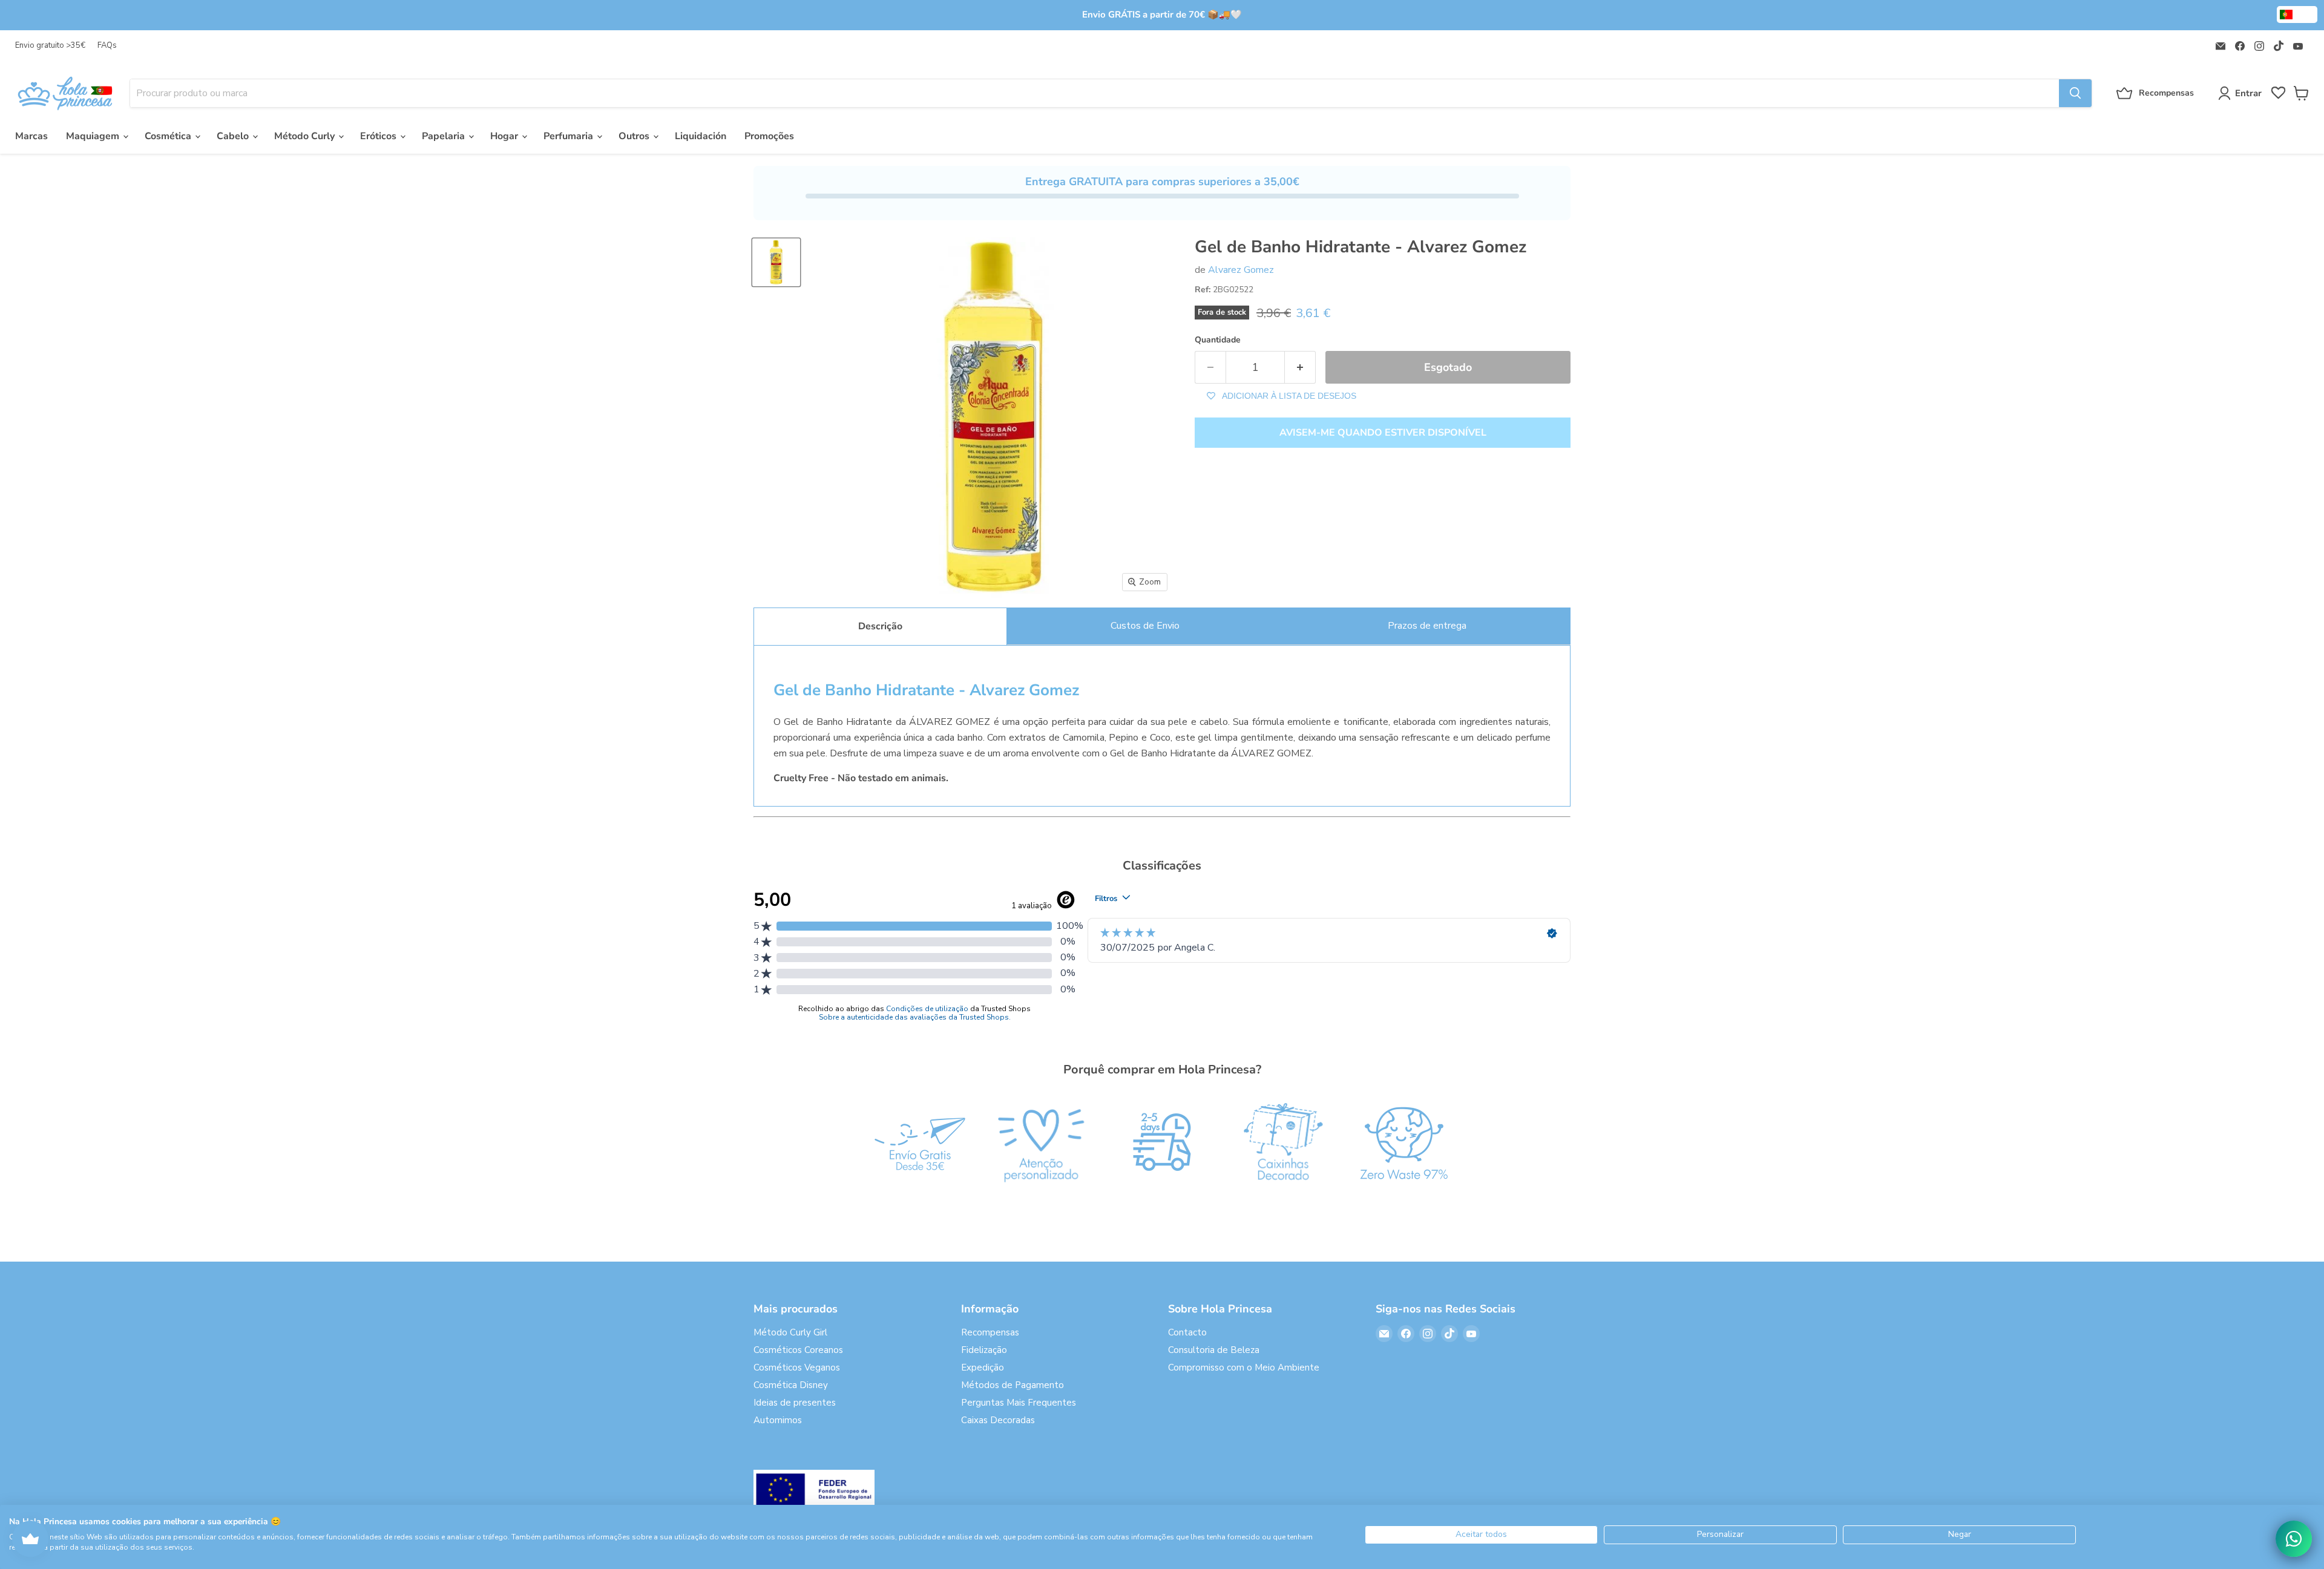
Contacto (1187, 1332)
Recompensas (990, 1332)
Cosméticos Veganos (797, 1368)
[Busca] (2075, 93)
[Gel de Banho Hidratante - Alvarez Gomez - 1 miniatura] (776, 262)
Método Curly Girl (790, 1332)
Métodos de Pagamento (1013, 1385)
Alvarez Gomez (1241, 270)
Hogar (505, 136)
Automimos (778, 1420)
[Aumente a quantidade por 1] (1300, 368)
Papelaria (445, 136)
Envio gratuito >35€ (50, 46)
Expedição (983, 1368)
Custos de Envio (1145, 626)
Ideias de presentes (795, 1403)
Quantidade (1218, 340)
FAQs (107, 46)
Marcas (31, 136)
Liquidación (701, 136)
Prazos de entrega (1427, 626)
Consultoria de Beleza (1214, 1350)
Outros (635, 136)
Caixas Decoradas (998, 1420)
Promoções (769, 136)
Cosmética (169, 136)
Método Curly (306, 136)
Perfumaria (570, 136)
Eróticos (379, 136)
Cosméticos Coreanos (798, 1350)
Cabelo (234, 136)
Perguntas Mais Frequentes (1019, 1403)
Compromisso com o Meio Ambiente (1244, 1368)
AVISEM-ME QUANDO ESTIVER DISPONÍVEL (1383, 433)
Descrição (880, 626)
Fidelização (984, 1350)
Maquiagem (94, 136)
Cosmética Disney (791, 1385)
